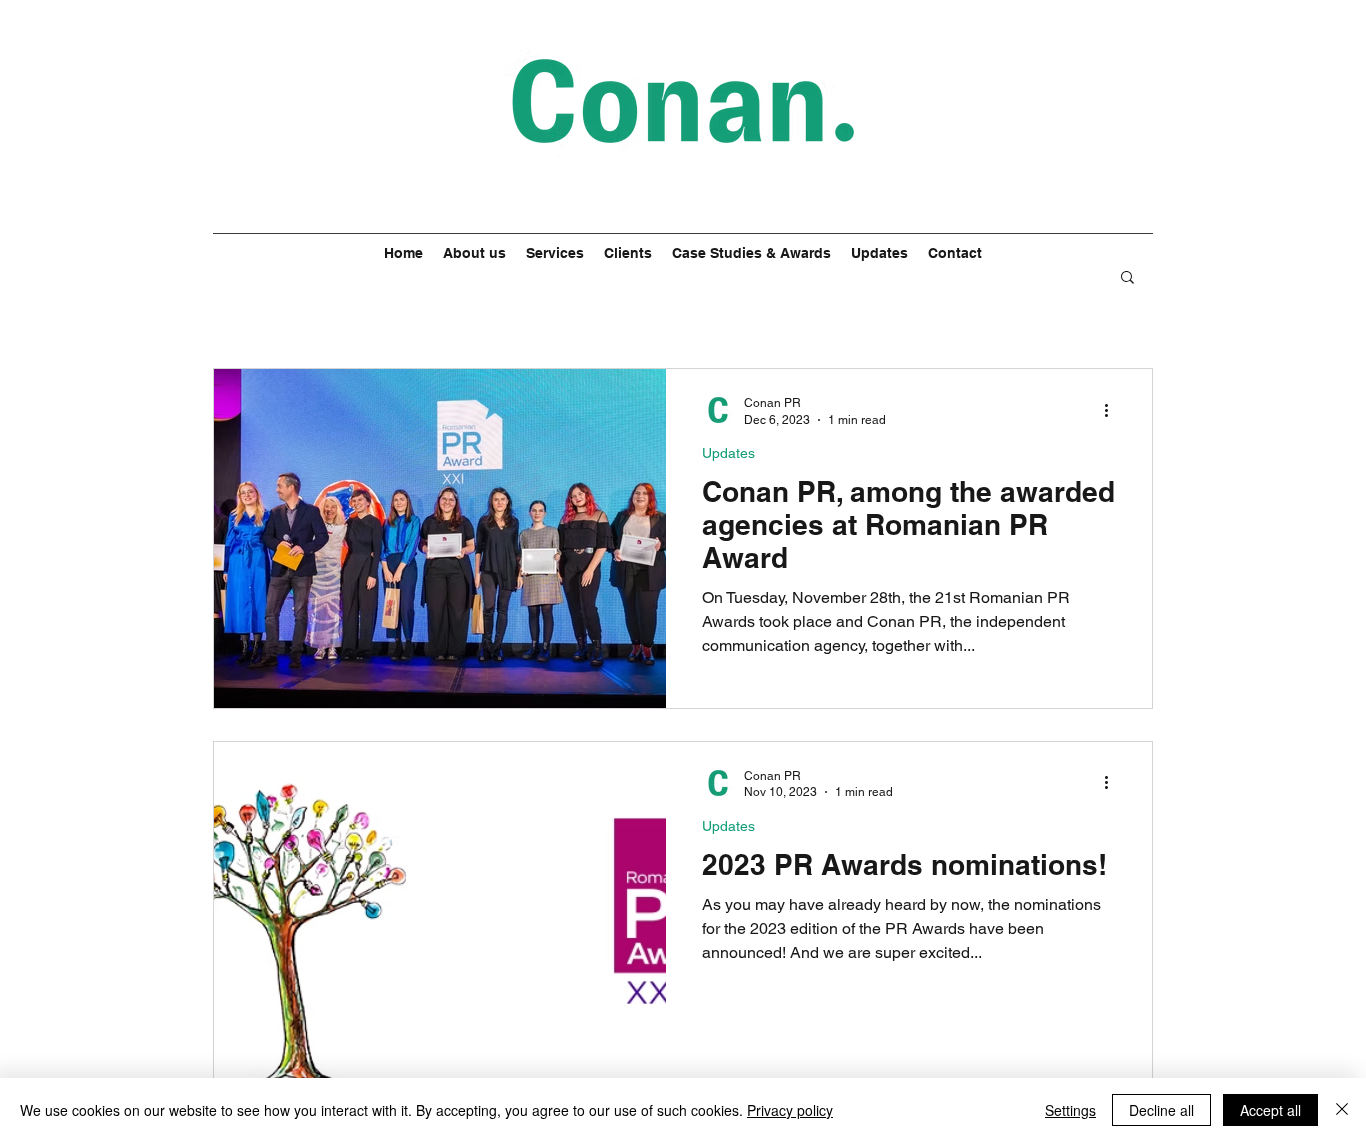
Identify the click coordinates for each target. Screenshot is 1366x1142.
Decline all (1161, 1110)
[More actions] (1113, 410)
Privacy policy (790, 1110)
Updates (728, 453)
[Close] (1342, 1110)
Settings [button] (1070, 1110)
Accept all (1270, 1110)
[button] (1127, 278)
